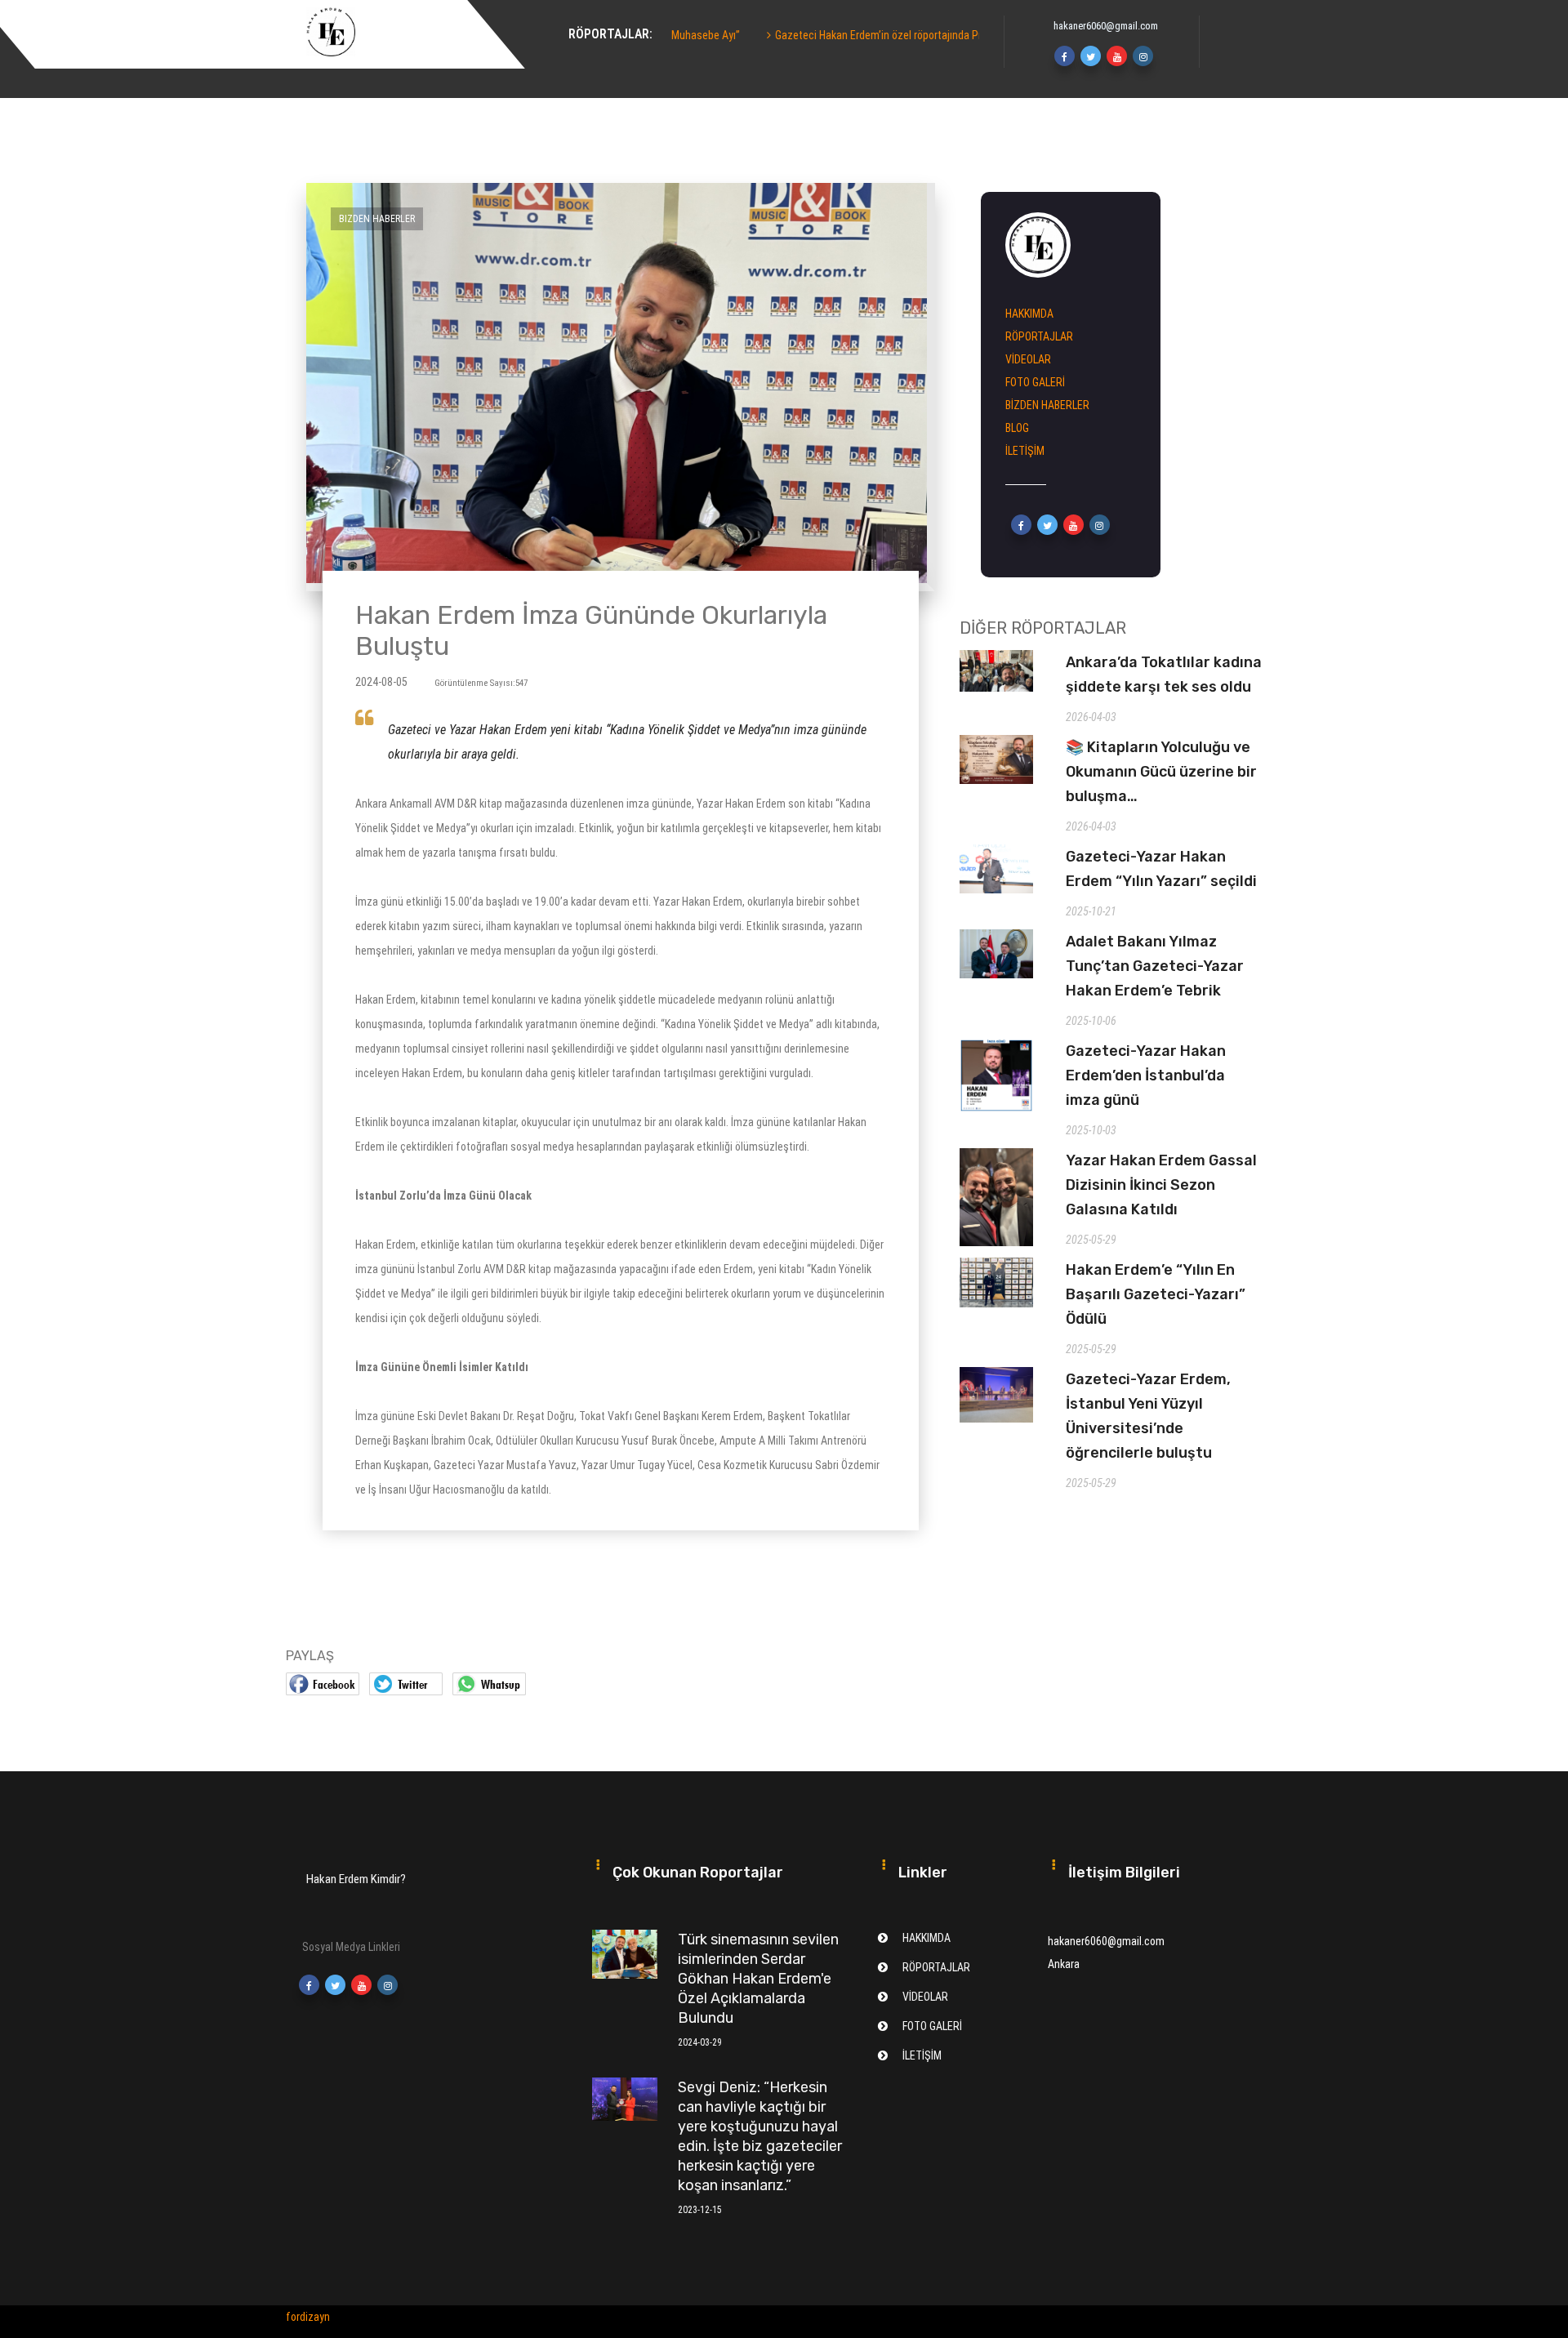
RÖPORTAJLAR (1039, 336)
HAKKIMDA (588, 57)
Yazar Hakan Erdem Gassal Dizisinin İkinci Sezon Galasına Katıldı (1161, 1185)
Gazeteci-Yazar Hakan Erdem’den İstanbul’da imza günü (1146, 1075)
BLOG (1017, 428)
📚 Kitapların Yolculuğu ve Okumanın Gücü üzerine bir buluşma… (1161, 772)
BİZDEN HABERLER (1047, 405)
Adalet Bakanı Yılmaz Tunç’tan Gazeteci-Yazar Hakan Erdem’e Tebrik (1155, 966)
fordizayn (308, 2317)
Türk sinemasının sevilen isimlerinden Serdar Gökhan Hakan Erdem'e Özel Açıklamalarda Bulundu (758, 1979)
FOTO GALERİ (1035, 382)
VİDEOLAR (1028, 359)
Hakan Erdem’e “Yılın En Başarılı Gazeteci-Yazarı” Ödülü (1156, 1294)
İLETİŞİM (1025, 451)
